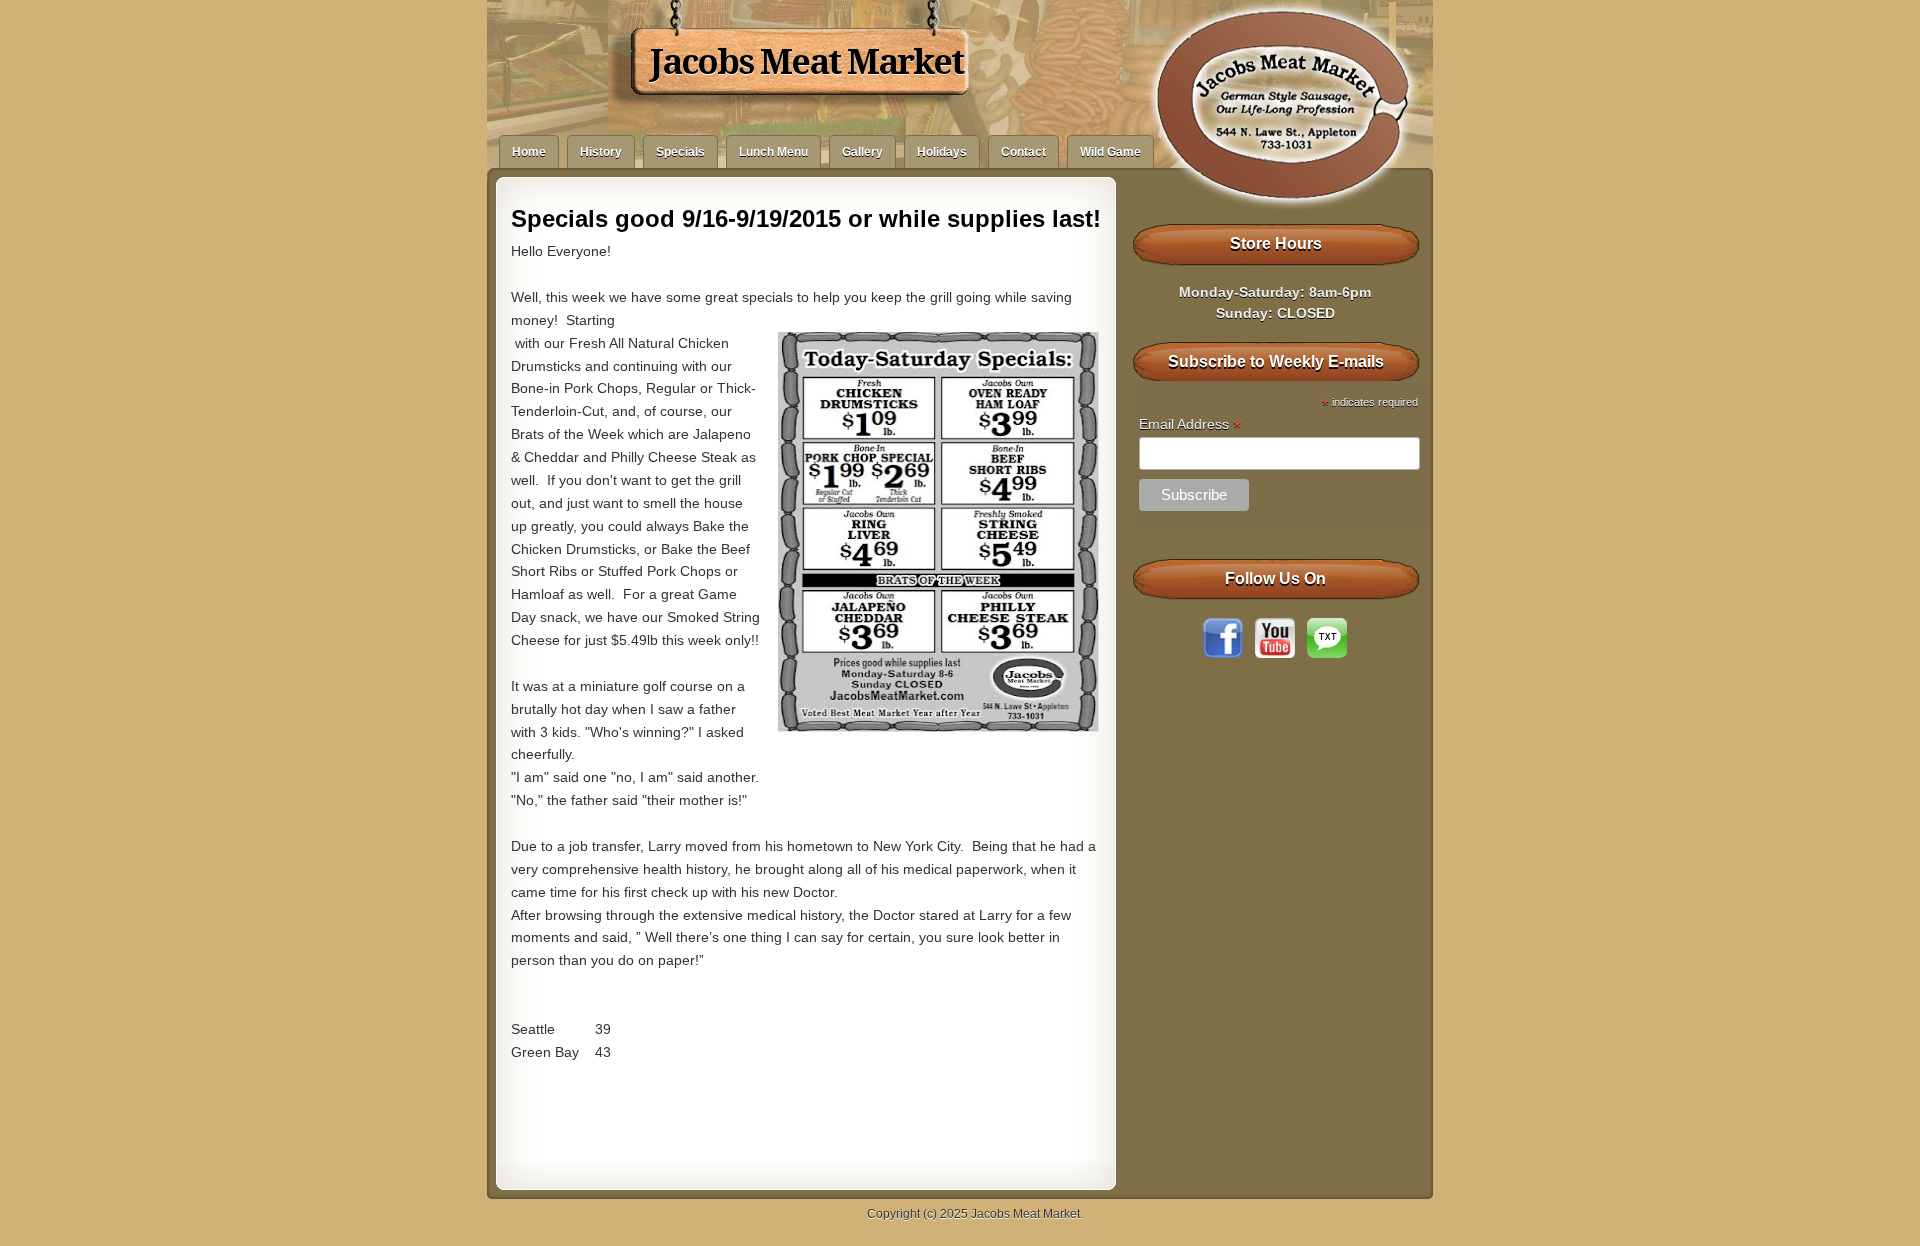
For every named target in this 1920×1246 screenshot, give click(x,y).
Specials (680, 152)
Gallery (862, 152)
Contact (1023, 152)
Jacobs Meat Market (806, 62)
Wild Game (1110, 152)
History (601, 152)
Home (529, 152)
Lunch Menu (773, 152)
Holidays (942, 152)
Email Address (1190, 424)
